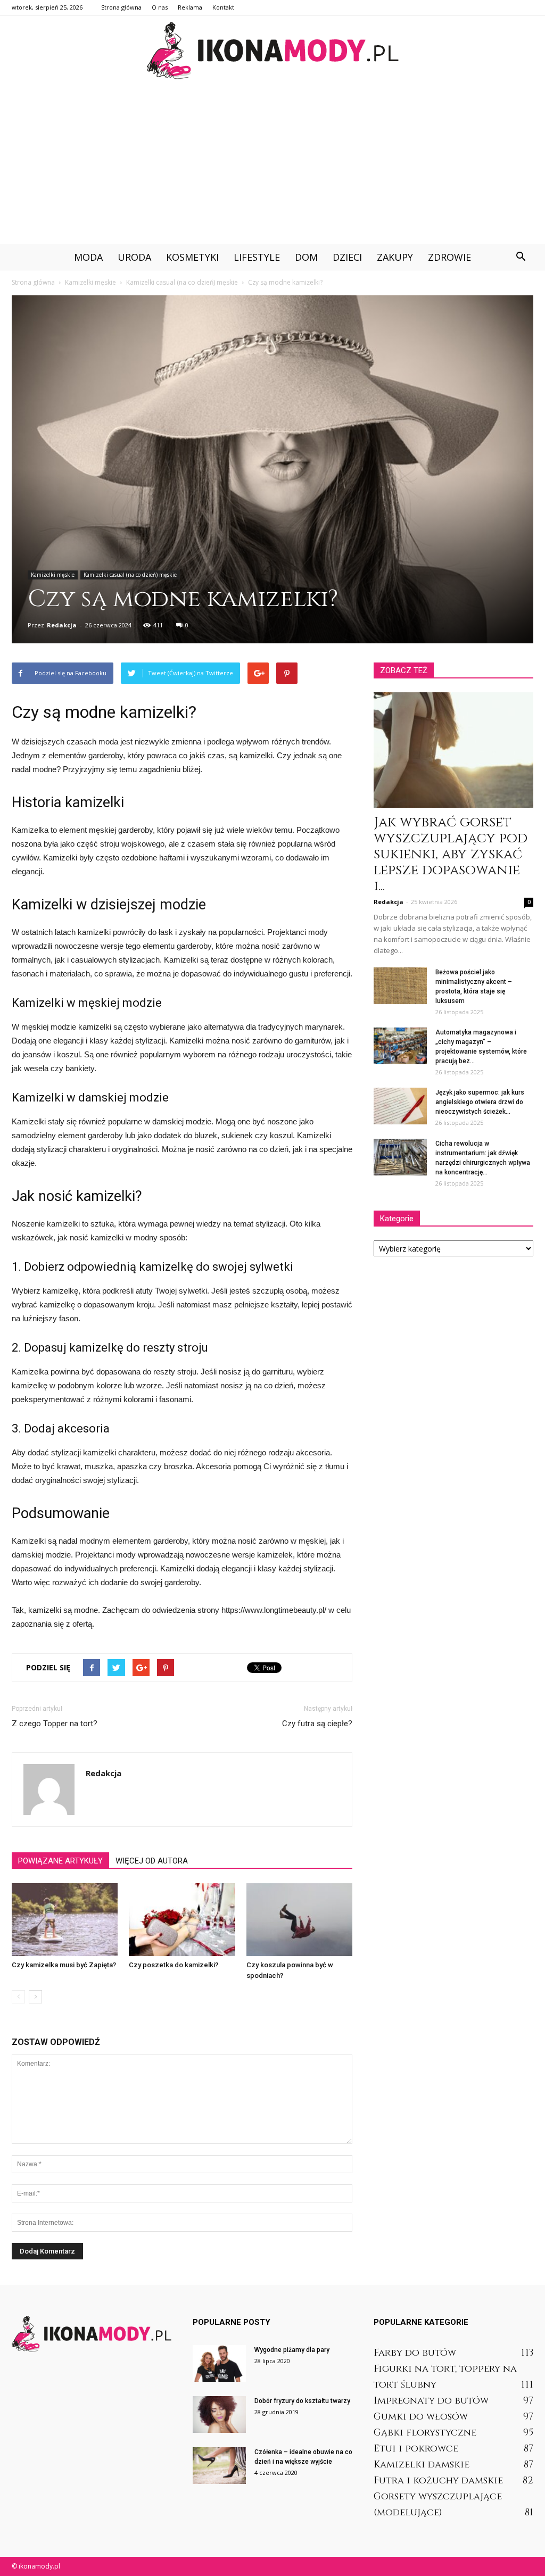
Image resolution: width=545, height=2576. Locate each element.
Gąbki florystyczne (425, 2433)
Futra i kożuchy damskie (438, 2480)
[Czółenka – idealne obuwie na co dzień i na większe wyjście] (219, 2466)
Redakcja (62, 625)
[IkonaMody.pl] (272, 51)
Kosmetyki (192, 257)
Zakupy (395, 257)
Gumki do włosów (421, 2417)
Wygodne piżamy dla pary (292, 2350)
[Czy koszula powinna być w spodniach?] (299, 1920)
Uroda (134, 257)
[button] (521, 257)
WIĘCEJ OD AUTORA (152, 1861)
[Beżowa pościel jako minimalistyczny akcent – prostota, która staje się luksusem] (400, 986)
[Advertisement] (272, 164)
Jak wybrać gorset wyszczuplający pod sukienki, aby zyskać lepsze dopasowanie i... (451, 854)
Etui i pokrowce (416, 2449)
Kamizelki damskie (422, 2465)
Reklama (190, 7)
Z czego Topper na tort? (55, 1724)
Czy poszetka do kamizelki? (174, 1965)
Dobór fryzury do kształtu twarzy (302, 2401)
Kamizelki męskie (53, 575)
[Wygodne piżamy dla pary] (219, 2363)
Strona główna (121, 7)
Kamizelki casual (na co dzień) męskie (130, 575)
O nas (160, 7)
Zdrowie (449, 257)
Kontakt (223, 7)
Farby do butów (415, 2353)
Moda (88, 257)
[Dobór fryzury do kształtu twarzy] (219, 2415)
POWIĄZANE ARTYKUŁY (60, 1861)
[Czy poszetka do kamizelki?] (182, 1920)
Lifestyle (257, 257)
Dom (306, 257)
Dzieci (347, 257)
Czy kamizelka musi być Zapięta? (64, 1965)
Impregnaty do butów (431, 2401)
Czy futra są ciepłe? (317, 1724)
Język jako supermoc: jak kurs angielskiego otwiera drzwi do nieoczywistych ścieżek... (480, 1102)
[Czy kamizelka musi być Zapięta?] (65, 1920)
